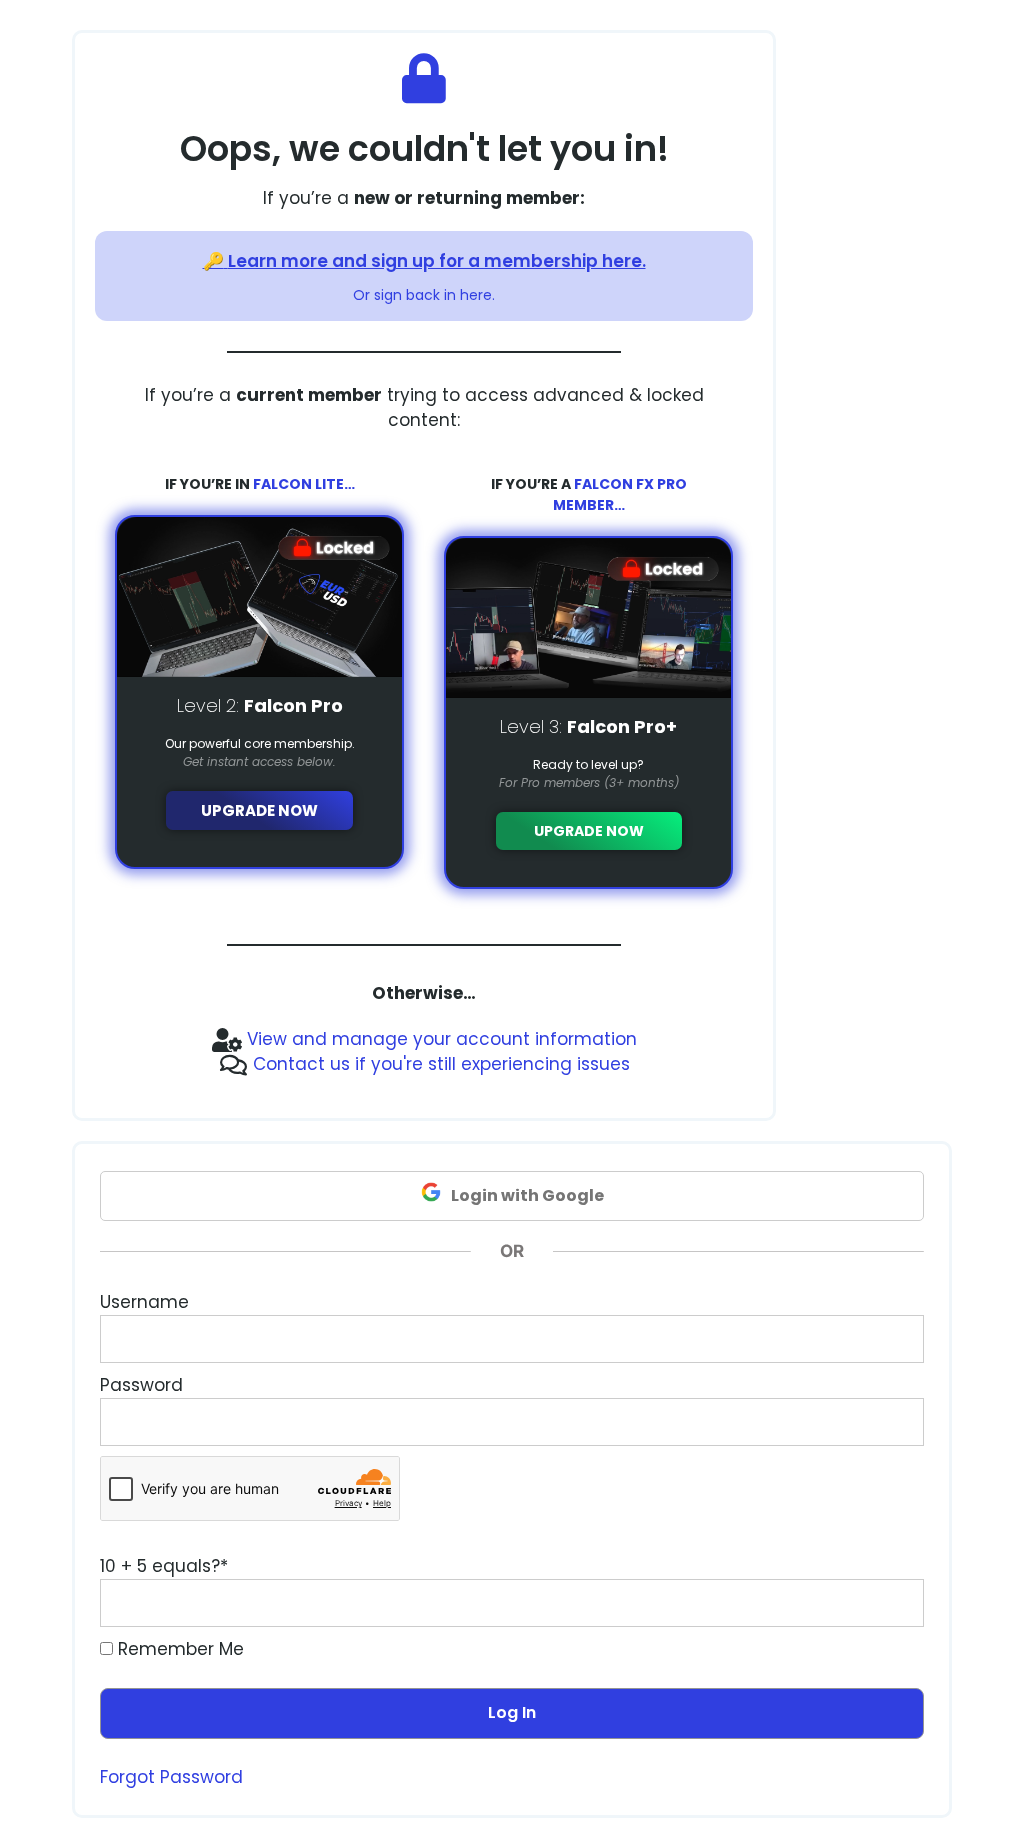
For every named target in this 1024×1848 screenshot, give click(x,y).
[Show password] (890, 1422)
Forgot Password (171, 1777)
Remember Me (178, 1649)
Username (144, 1302)
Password (141, 1385)
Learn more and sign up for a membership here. (437, 261)
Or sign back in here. (424, 295)
